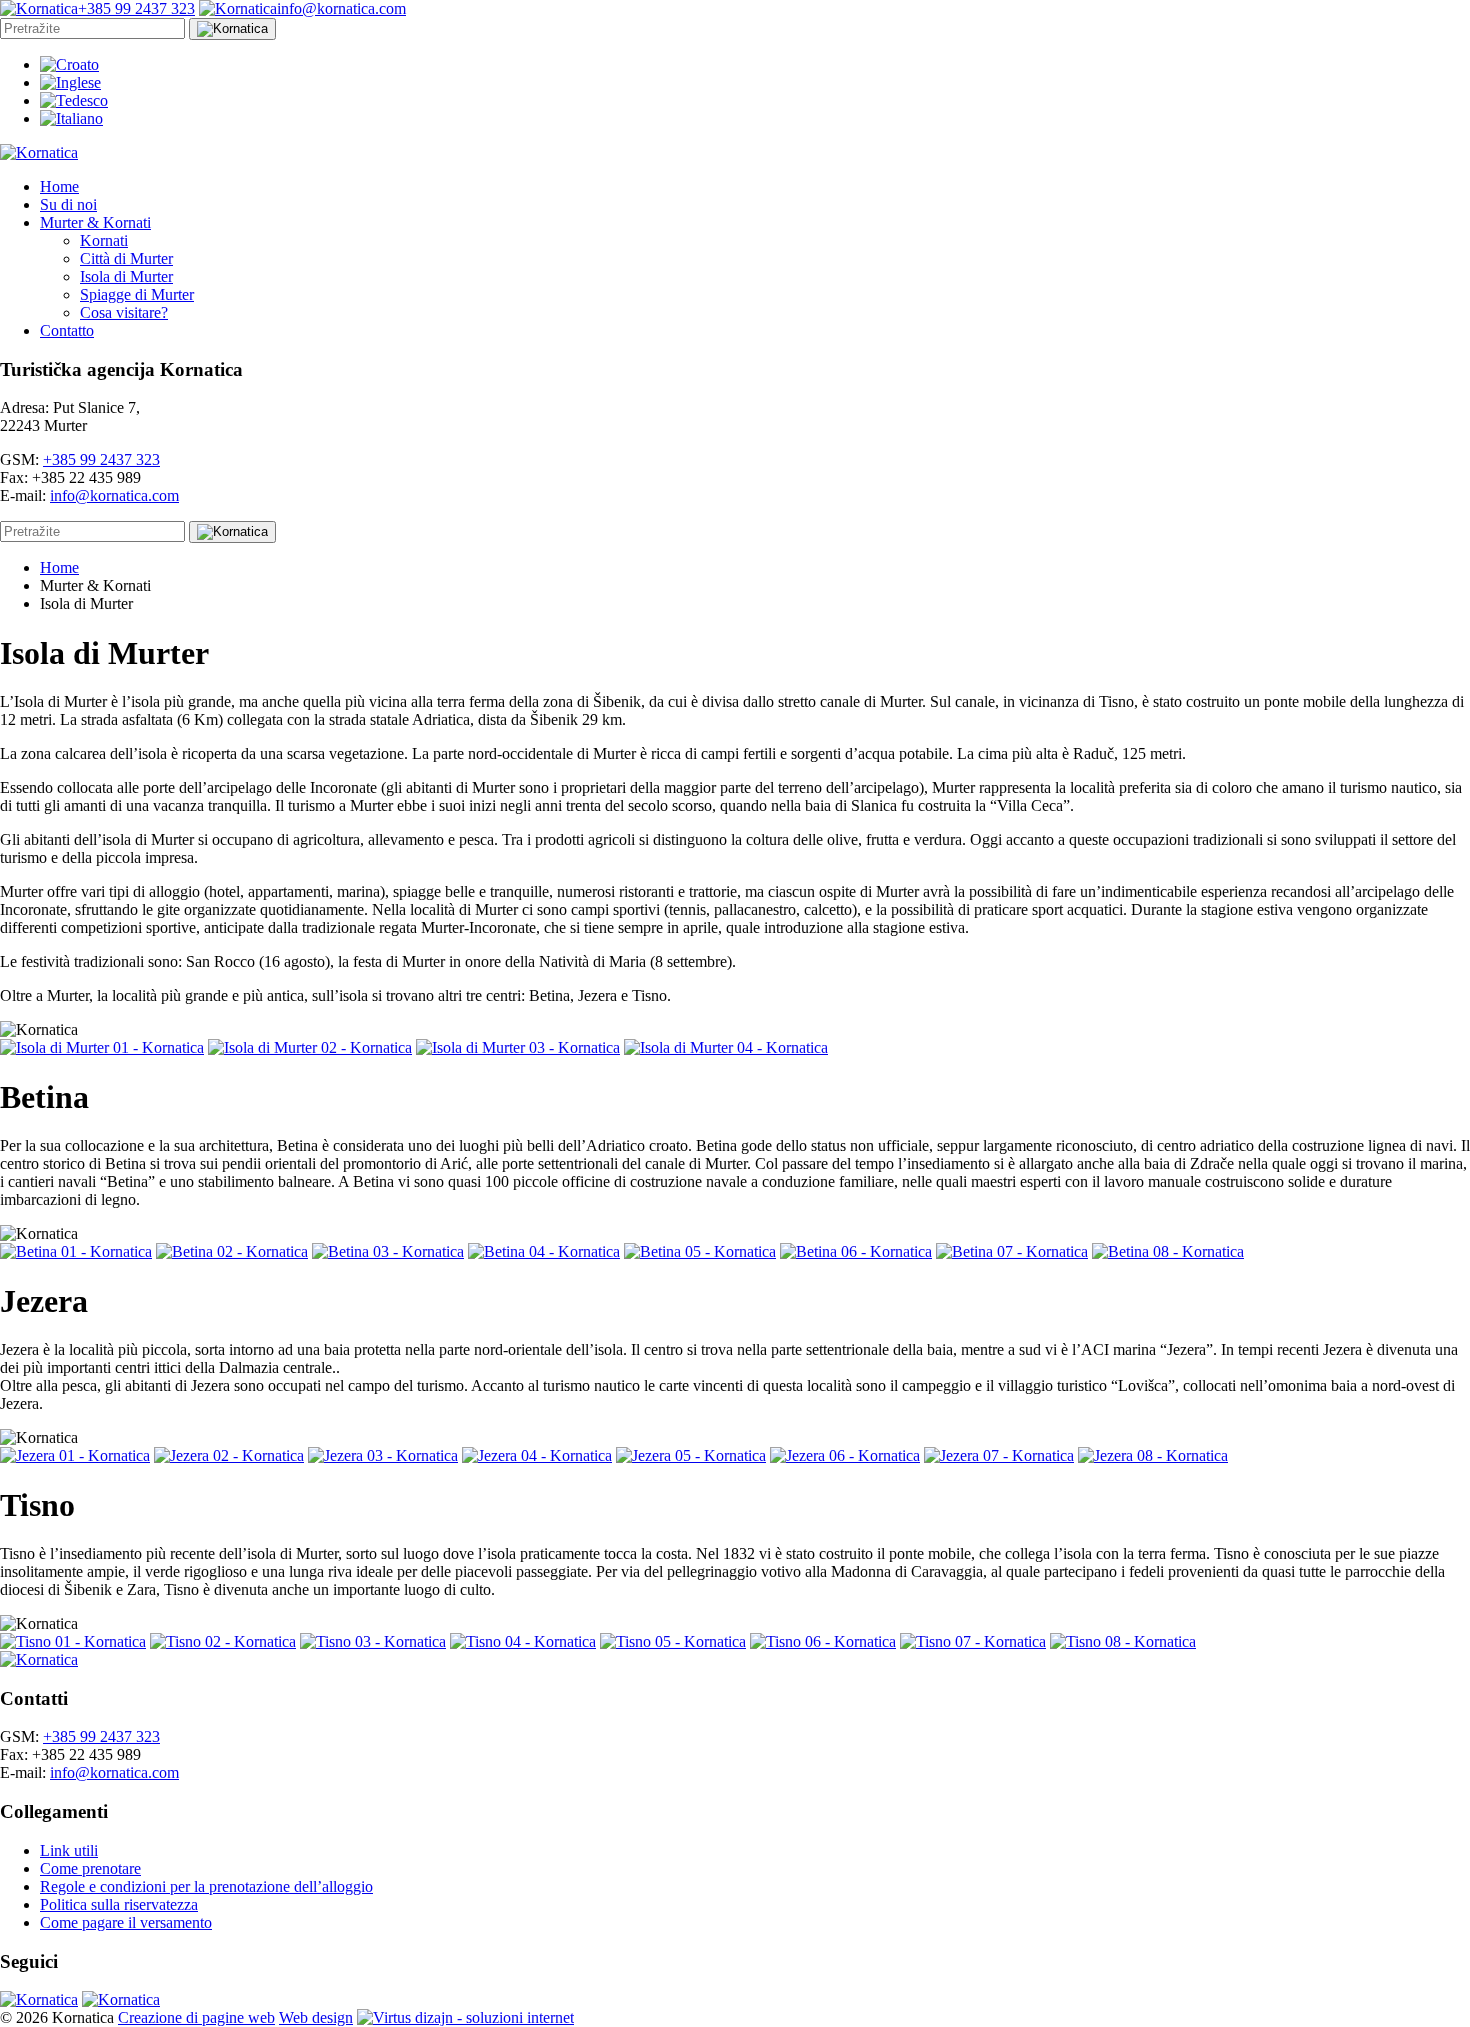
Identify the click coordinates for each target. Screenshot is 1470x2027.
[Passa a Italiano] (71, 118)
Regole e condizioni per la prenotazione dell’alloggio (206, 1886)
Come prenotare (90, 1868)
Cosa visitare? (124, 312)
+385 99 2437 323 (101, 459)
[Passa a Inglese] (70, 82)
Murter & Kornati (95, 222)
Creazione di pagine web (196, 2017)
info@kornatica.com (114, 495)
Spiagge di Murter (137, 294)
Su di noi (68, 204)
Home (59, 186)
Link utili (69, 1850)
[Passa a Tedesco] (74, 100)
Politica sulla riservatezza (119, 1904)
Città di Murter (126, 258)
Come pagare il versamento (126, 1922)
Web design (316, 2017)
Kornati (104, 240)
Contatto (67, 330)
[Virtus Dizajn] (465, 2017)
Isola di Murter (126, 276)
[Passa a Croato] (69, 64)
